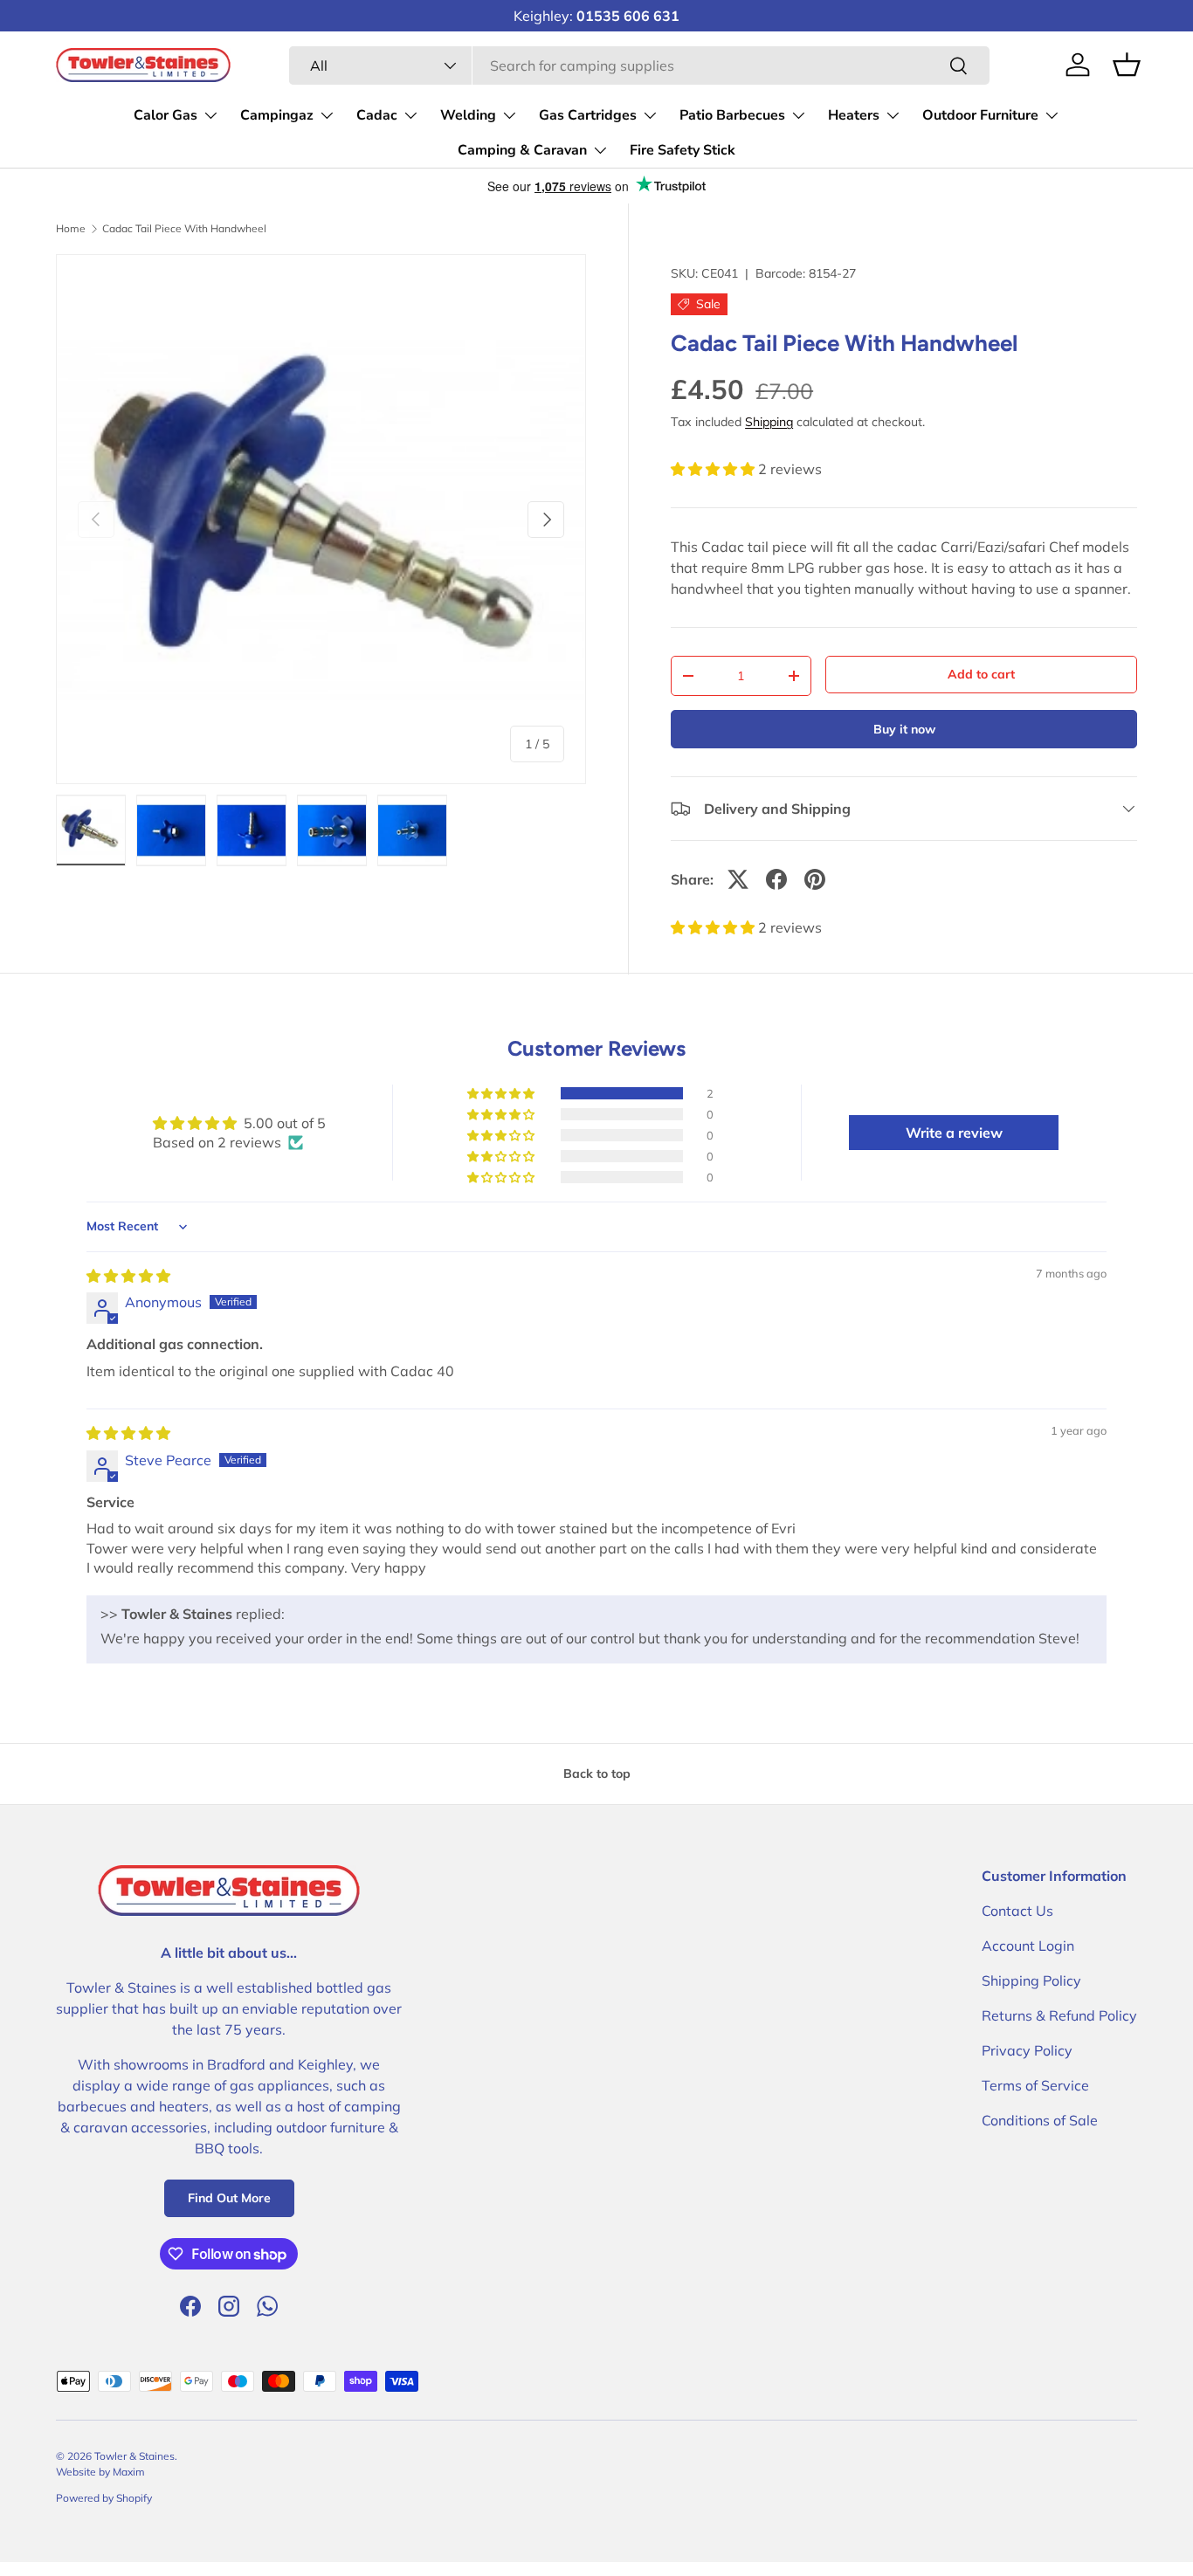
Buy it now (904, 729)
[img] (128, 1276)
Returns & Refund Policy (1059, 2015)
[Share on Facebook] (776, 879)
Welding (468, 115)
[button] (714, 469)
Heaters (854, 115)
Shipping (769, 422)
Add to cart (981, 674)
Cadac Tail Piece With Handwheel (184, 229)
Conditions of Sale (1040, 2120)
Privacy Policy (1027, 2050)
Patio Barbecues (732, 115)
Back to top (597, 1774)
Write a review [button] (954, 1133)
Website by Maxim (100, 2472)
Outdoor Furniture (980, 115)
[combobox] (639, 65)
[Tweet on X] (738, 879)
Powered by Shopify (104, 2498)
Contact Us (1017, 1911)
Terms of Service (1035, 2085)
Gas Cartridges (588, 115)
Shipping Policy (1031, 1980)
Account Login (1028, 1946)
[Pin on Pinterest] (815, 879)
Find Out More (229, 2198)
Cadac (377, 115)
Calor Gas (166, 115)
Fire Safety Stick (683, 150)
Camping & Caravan (522, 150)
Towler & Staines (134, 2456)
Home (71, 229)
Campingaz (277, 115)
